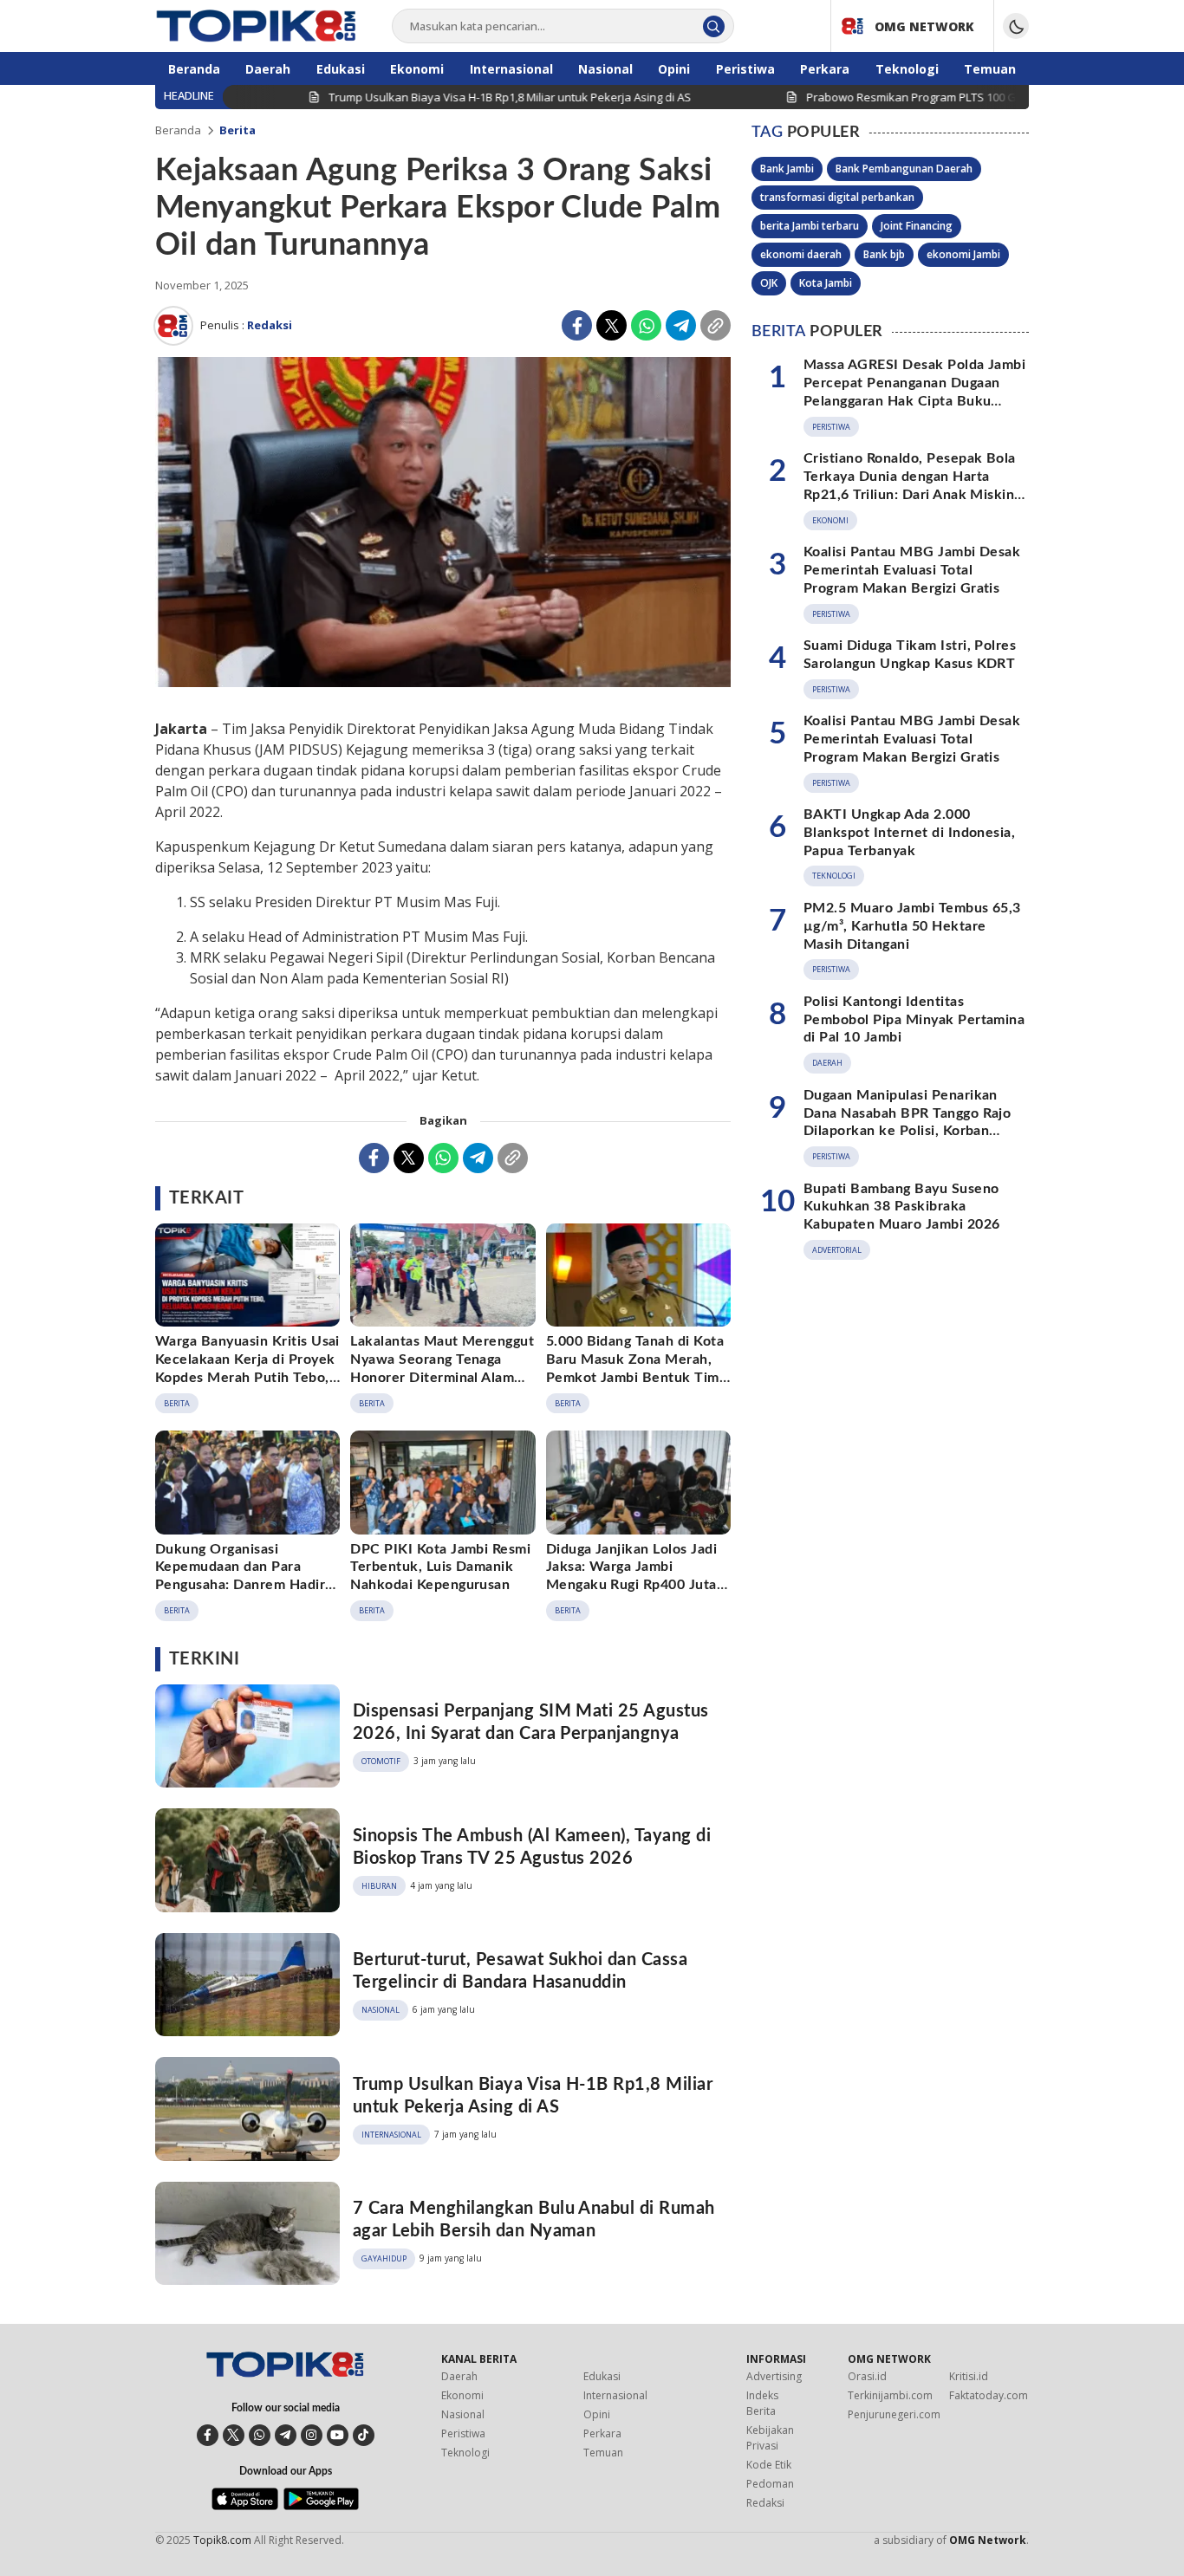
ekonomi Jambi (963, 254)
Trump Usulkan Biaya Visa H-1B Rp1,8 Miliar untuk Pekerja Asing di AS (533, 2096)
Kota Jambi (826, 283)
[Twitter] (612, 325)
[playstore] (321, 2506)
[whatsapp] (260, 2435)
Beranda (178, 130)
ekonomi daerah (801, 254)
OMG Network (988, 2540)
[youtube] (338, 2435)
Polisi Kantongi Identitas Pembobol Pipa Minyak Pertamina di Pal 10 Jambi (914, 1020)
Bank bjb (884, 254)
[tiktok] (364, 2435)
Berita (237, 130)
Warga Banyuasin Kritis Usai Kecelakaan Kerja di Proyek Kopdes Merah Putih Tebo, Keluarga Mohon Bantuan (247, 1368)
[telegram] (286, 2435)
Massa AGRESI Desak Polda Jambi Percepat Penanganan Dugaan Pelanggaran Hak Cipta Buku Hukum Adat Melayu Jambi (914, 392)
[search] (714, 26)
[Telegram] (681, 325)
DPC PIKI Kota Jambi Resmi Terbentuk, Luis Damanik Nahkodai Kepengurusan (440, 1567)
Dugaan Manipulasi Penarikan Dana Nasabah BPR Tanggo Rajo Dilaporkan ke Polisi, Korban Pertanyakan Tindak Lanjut (907, 1122)
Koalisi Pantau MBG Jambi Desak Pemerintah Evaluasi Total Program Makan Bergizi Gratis (912, 570)
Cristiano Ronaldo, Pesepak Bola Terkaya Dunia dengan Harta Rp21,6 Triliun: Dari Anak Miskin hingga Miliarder (910, 485)
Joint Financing (917, 226)
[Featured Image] (443, 525)
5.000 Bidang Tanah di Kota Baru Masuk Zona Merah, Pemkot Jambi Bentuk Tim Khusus (635, 1368)
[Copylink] (716, 325)
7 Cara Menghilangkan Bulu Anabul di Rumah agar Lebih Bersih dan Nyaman (534, 2220)
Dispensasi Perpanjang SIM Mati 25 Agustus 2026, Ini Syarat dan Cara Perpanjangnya (531, 1723)
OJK (769, 283)
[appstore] (245, 2506)
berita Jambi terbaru (810, 226)
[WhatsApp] (646, 325)
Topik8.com (222, 2540)
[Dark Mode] (1016, 26)
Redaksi (270, 325)
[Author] (173, 326)
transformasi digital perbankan (837, 197)
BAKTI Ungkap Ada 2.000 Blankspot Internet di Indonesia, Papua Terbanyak (909, 833)
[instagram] (312, 2435)
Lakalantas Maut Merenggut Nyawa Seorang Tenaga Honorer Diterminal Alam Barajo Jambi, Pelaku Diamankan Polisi (442, 1377)
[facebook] (208, 2435)
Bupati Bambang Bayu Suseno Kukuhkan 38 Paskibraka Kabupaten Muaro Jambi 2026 (901, 1207)
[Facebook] (577, 325)
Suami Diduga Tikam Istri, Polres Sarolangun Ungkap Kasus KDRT (910, 655)
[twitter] (234, 2435)
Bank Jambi (787, 169)
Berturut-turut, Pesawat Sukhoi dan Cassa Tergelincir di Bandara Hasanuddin (520, 1971)
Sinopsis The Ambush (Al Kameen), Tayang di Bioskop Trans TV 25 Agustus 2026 (532, 1847)
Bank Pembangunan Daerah (904, 169)
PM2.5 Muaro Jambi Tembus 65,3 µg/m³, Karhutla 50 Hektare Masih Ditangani (912, 926)
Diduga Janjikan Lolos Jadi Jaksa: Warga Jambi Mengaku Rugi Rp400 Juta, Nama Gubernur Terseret (634, 1576)
